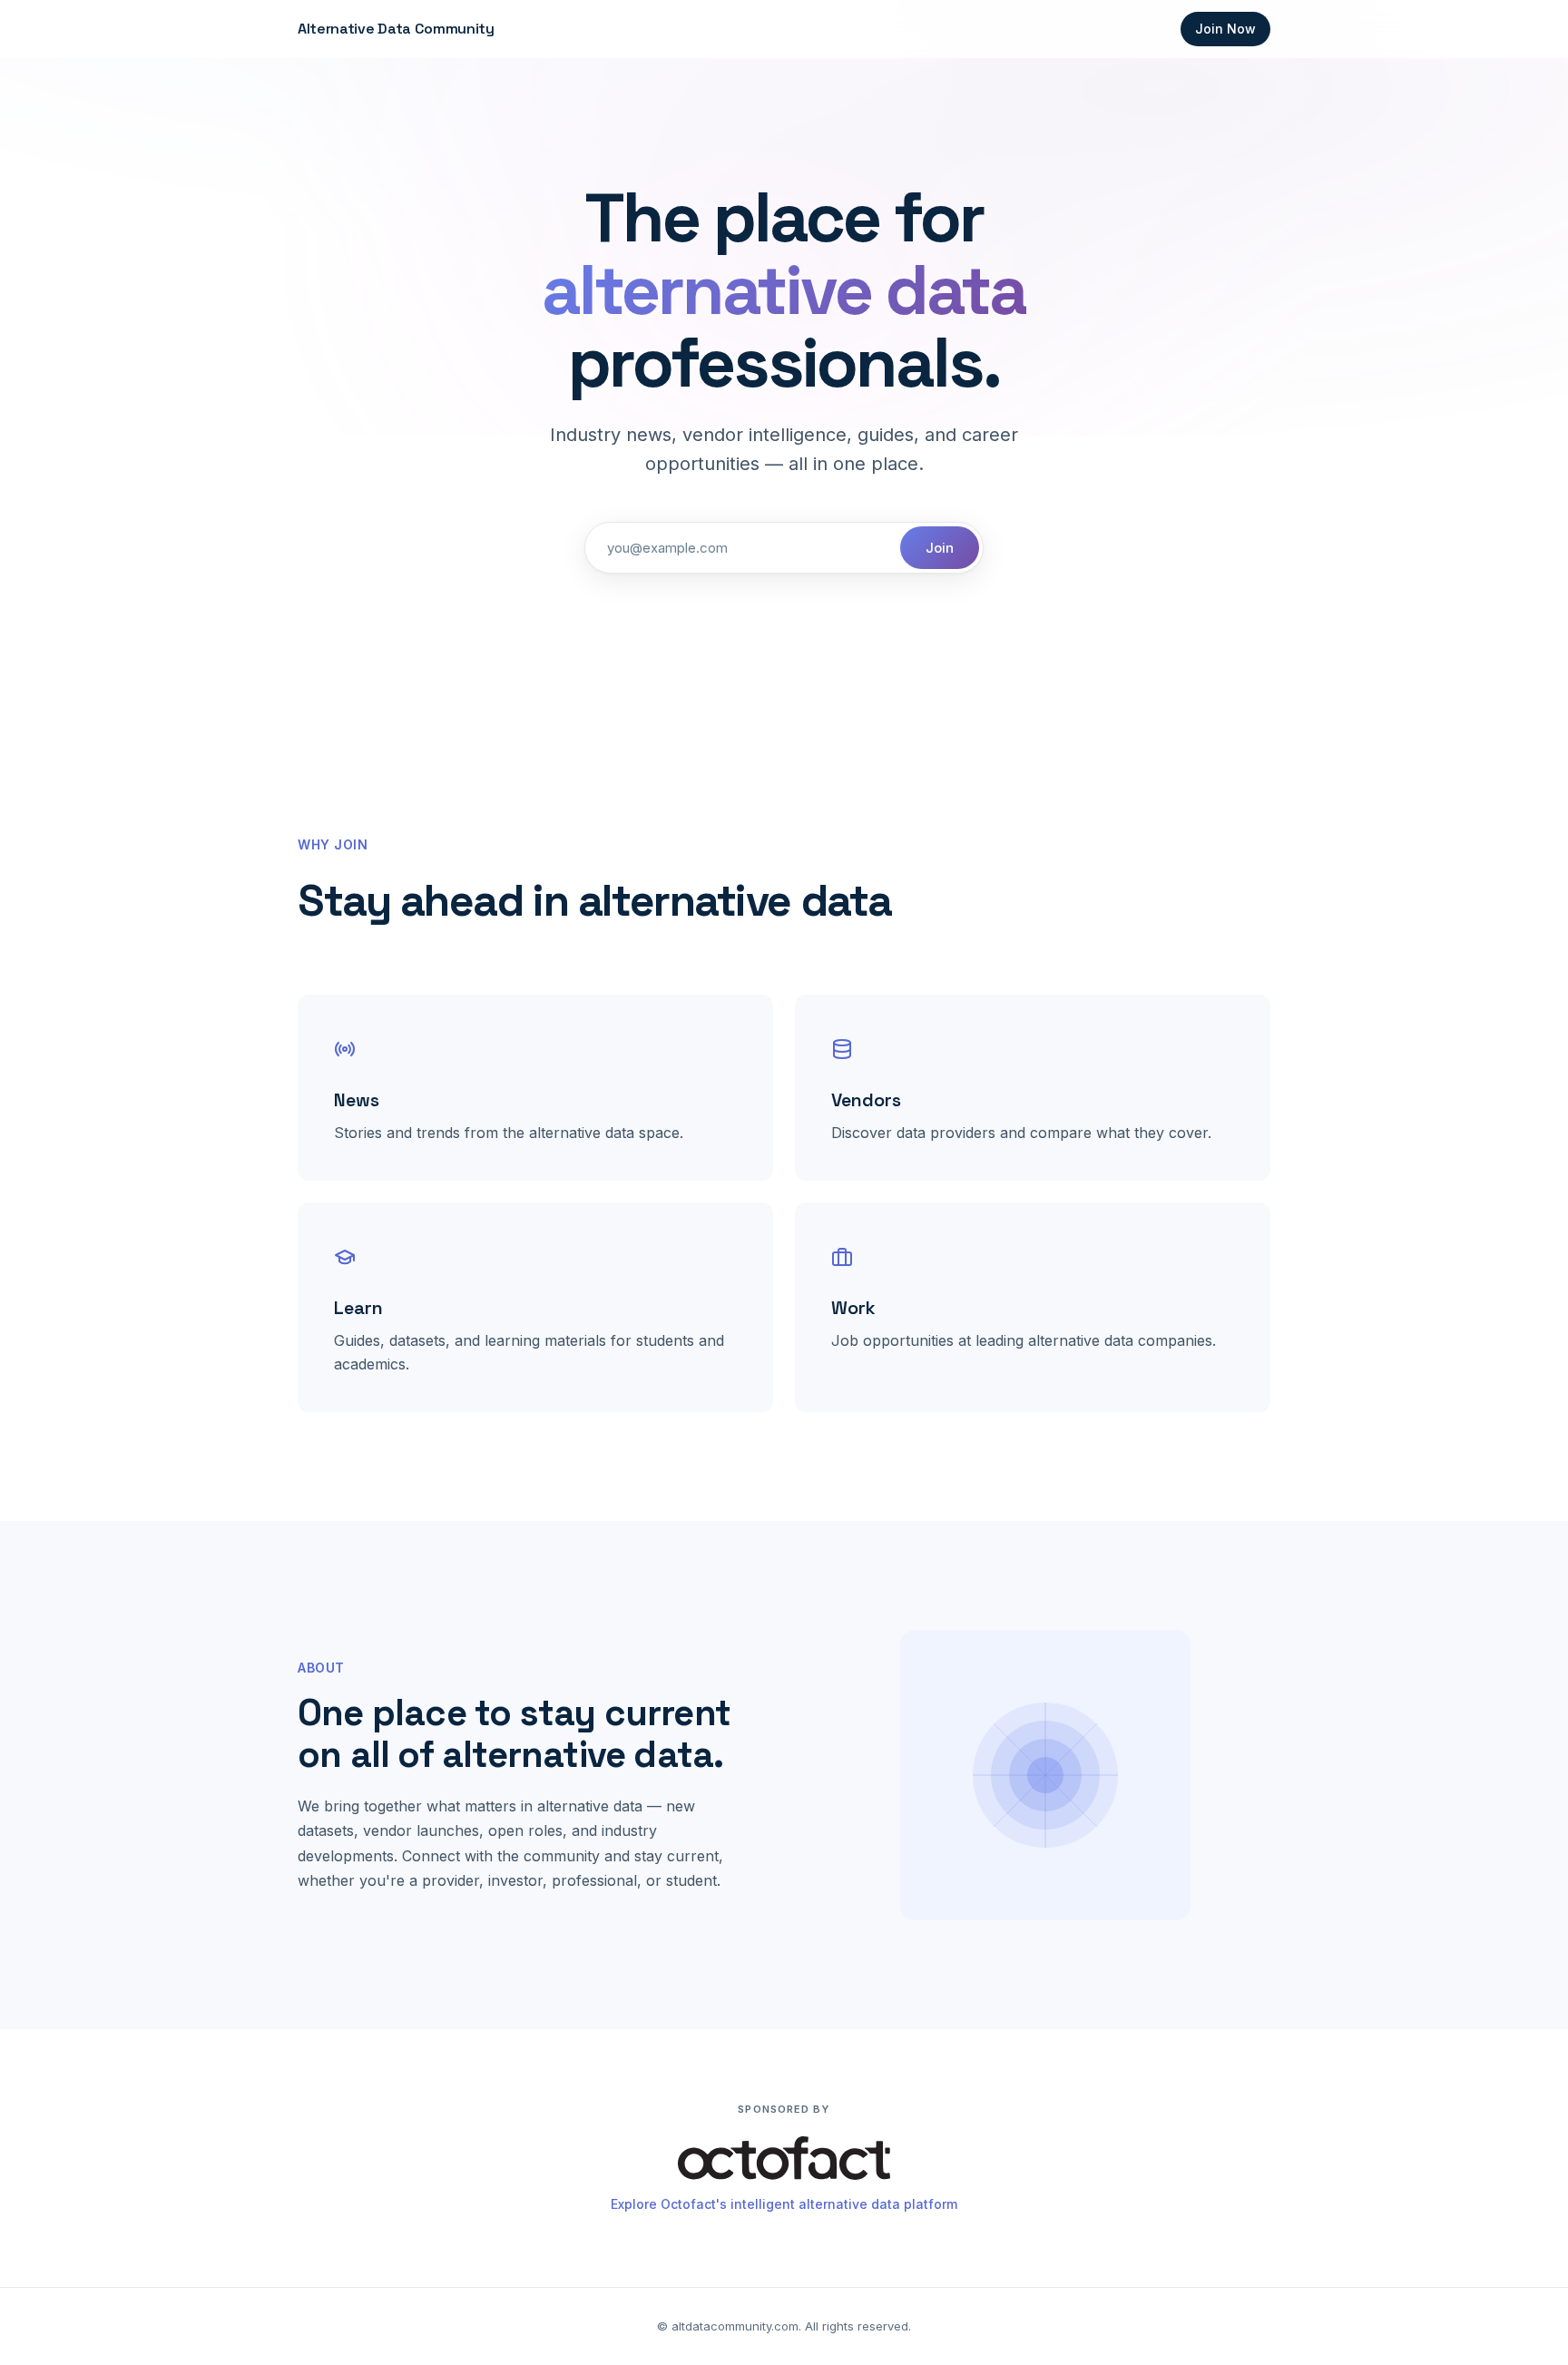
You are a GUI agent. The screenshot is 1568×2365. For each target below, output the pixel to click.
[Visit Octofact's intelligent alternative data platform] (784, 2162)
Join (940, 548)
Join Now (1225, 29)
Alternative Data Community (396, 29)
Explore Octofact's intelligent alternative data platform (784, 2204)
